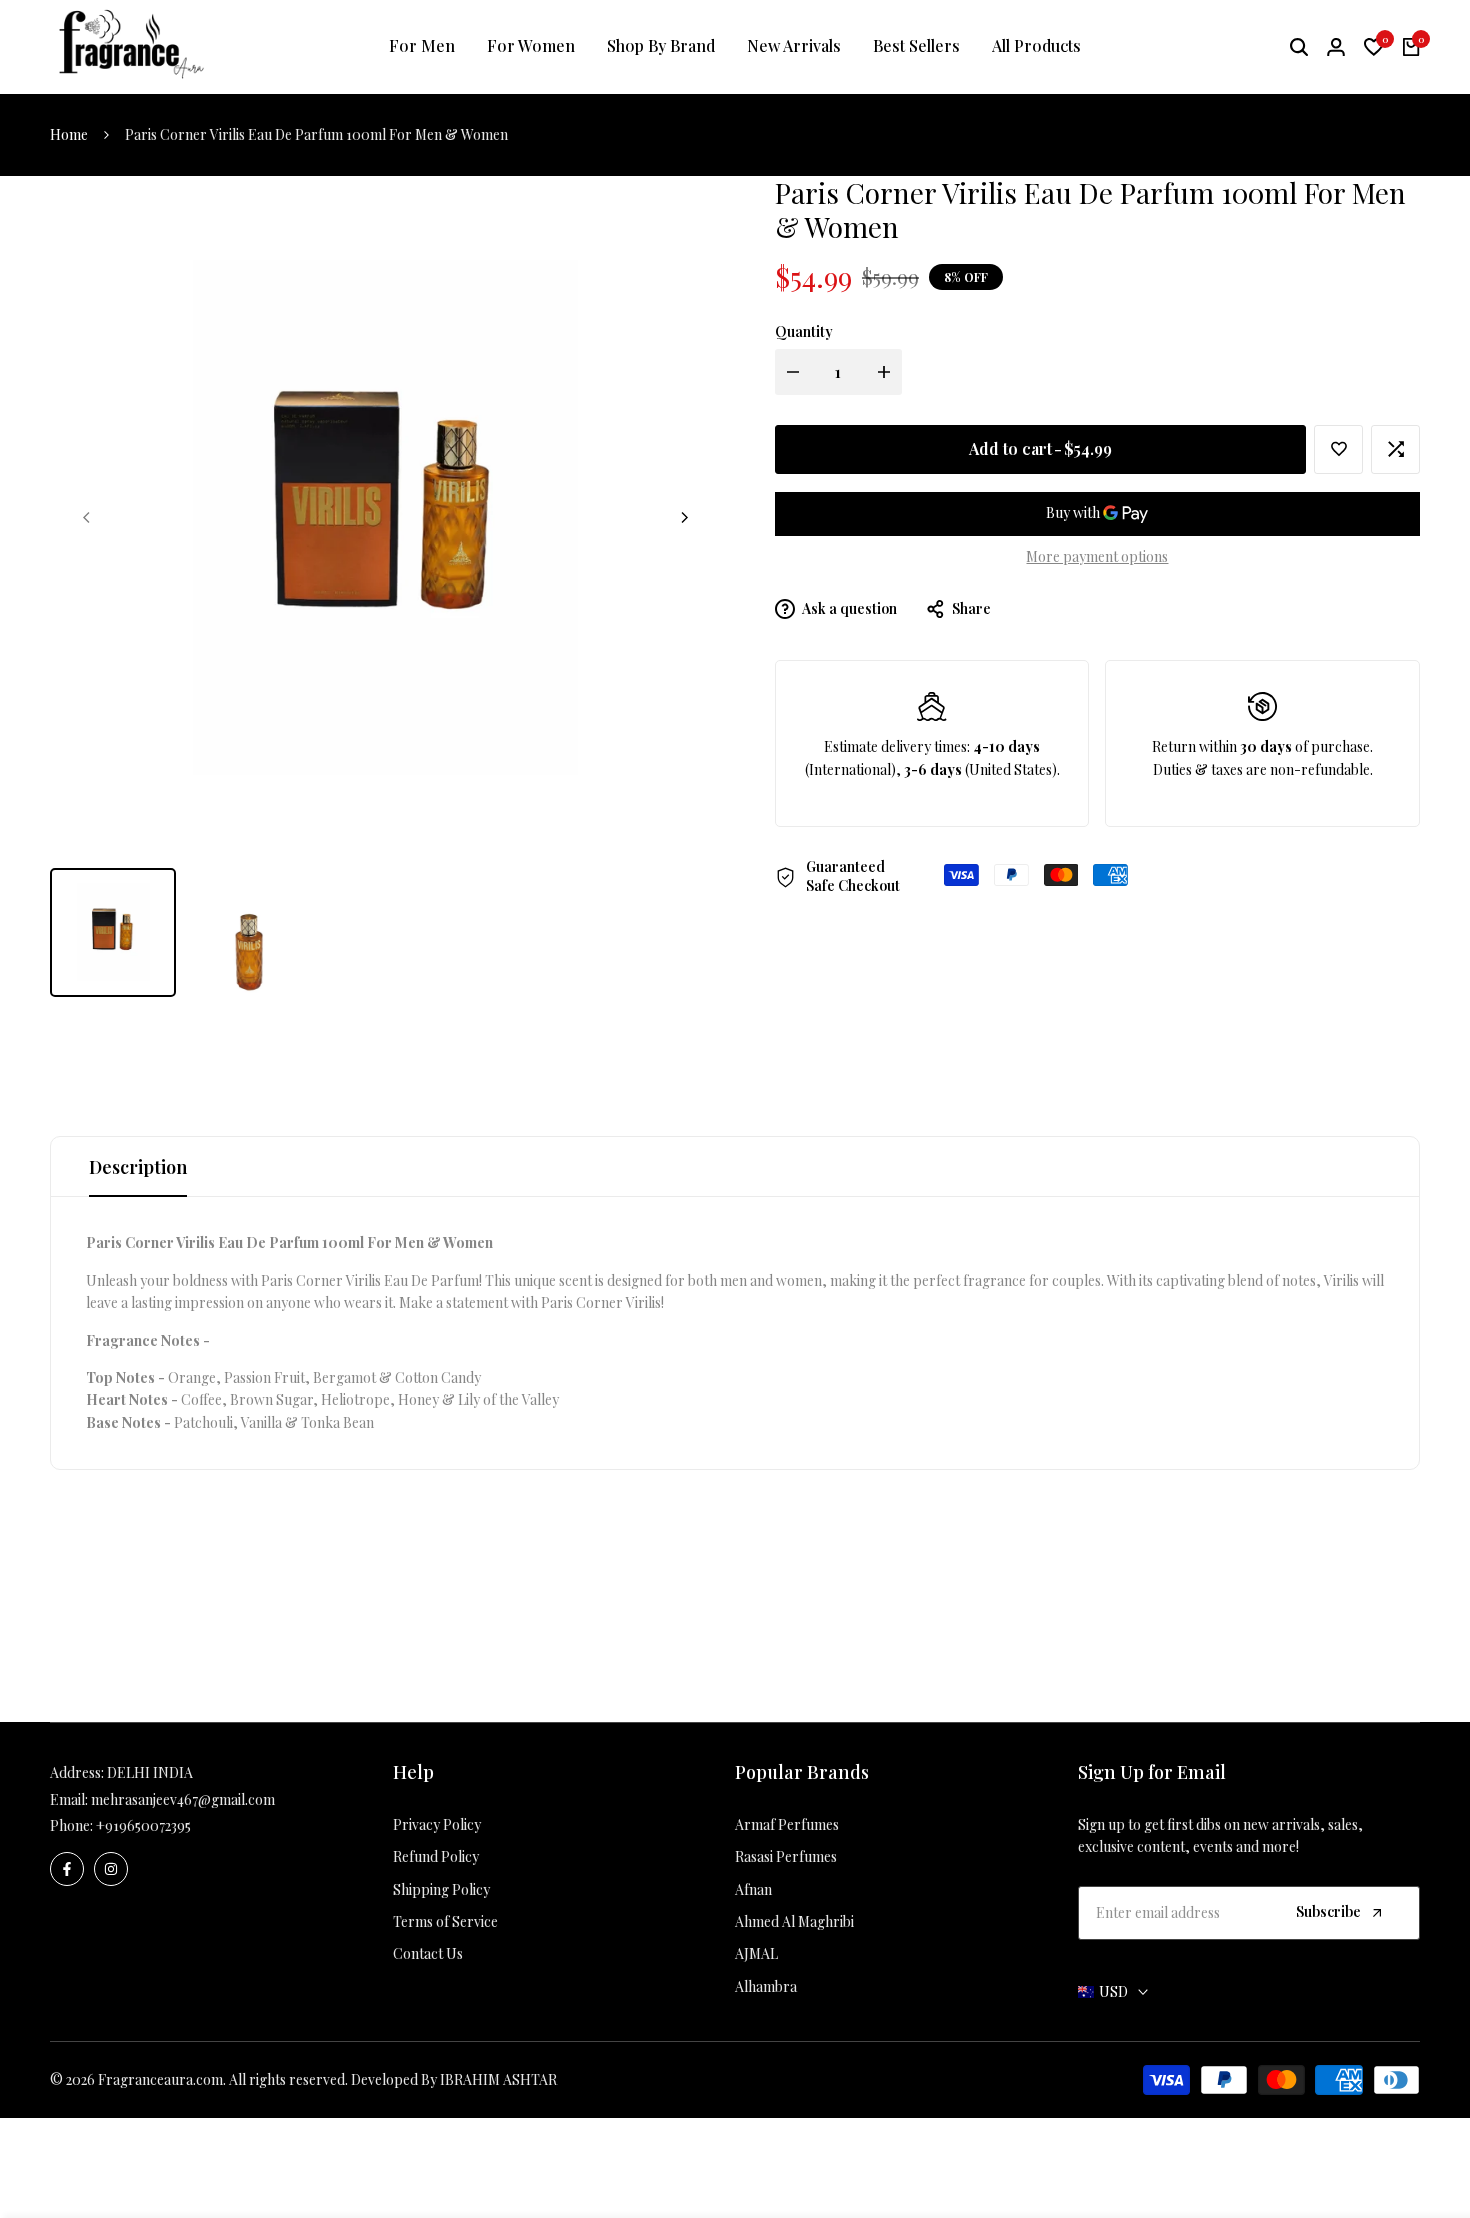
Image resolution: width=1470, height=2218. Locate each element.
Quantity (804, 332)
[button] (1338, 449)
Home (69, 134)
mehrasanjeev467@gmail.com (183, 1799)
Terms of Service (445, 1921)
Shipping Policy (441, 1889)
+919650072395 (143, 1825)
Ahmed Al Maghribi (794, 1921)
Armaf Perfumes (787, 1824)
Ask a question (848, 608)
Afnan (753, 1889)
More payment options (1097, 556)
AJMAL (756, 1953)
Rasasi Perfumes (786, 1856)
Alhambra (766, 1986)
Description (138, 1167)
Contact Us (428, 1953)
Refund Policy (436, 1856)
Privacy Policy (437, 1824)
